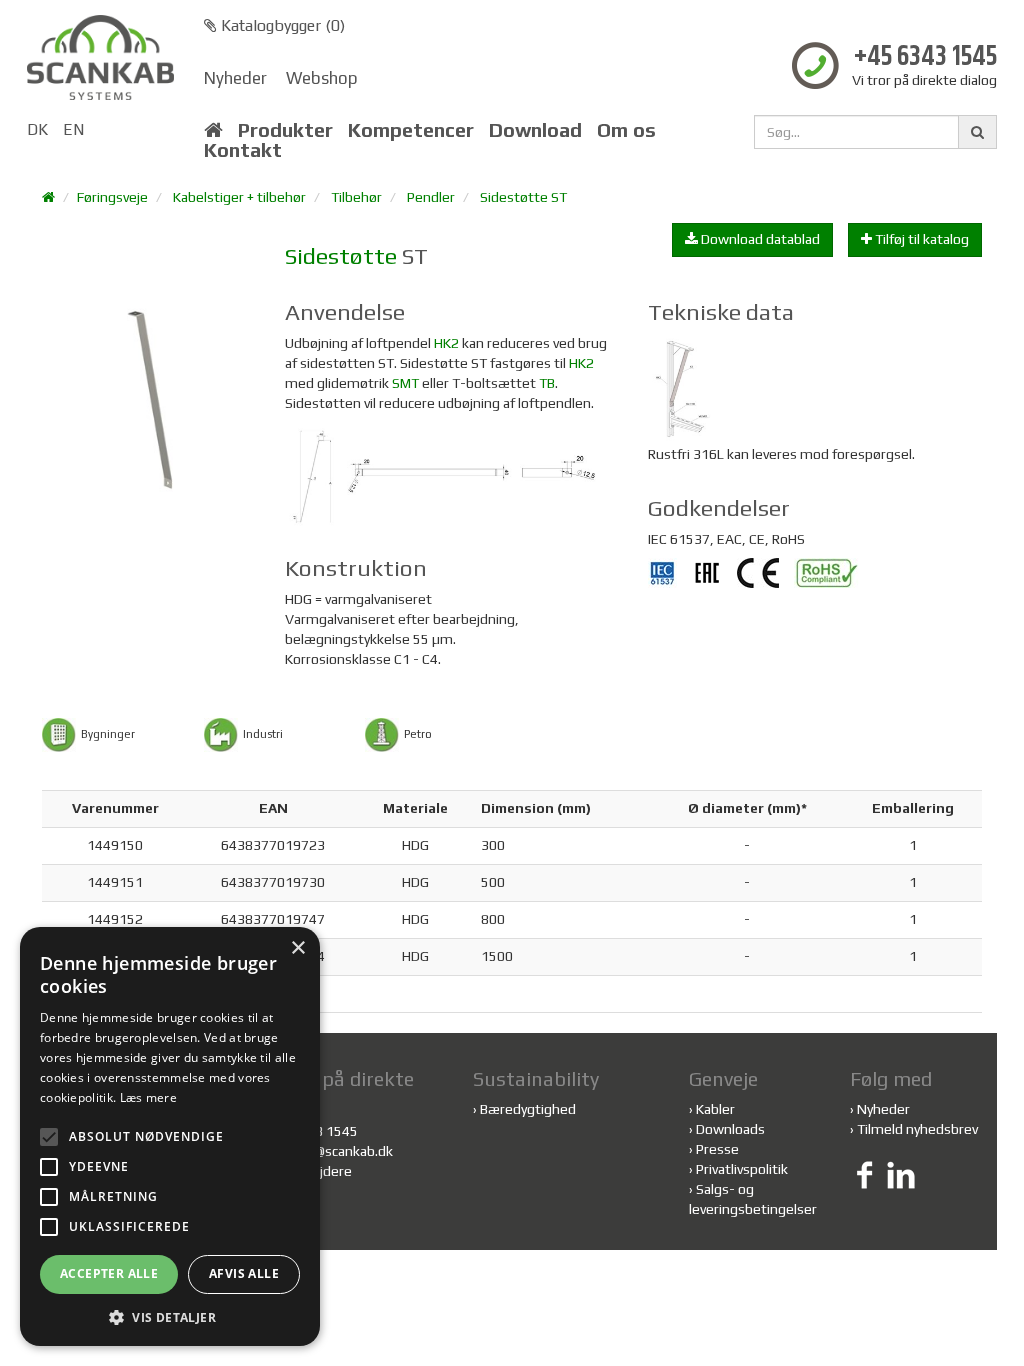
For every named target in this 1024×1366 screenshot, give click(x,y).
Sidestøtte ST (523, 197)
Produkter (285, 130)
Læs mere (148, 1097)
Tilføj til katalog (920, 239)
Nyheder (235, 78)
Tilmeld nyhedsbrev (917, 1129)
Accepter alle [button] (109, 1273)
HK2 (446, 343)
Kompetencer (411, 130)
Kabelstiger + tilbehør (239, 197)
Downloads (730, 1129)
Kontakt (243, 150)
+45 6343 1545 (925, 57)
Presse (717, 1149)
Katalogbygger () (281, 25)
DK (37, 129)
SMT (405, 383)
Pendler (431, 197)
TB (547, 383)
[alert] (170, 1136)
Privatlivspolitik (742, 1169)
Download (535, 130)
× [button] (297, 948)
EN (73, 129)
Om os (626, 130)
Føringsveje (112, 197)
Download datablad (759, 239)
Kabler (715, 1109)
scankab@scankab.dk (329, 1151)
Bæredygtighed (528, 1109)
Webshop (322, 78)
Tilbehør (356, 197)
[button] (170, 1316)
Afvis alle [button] (244, 1273)
